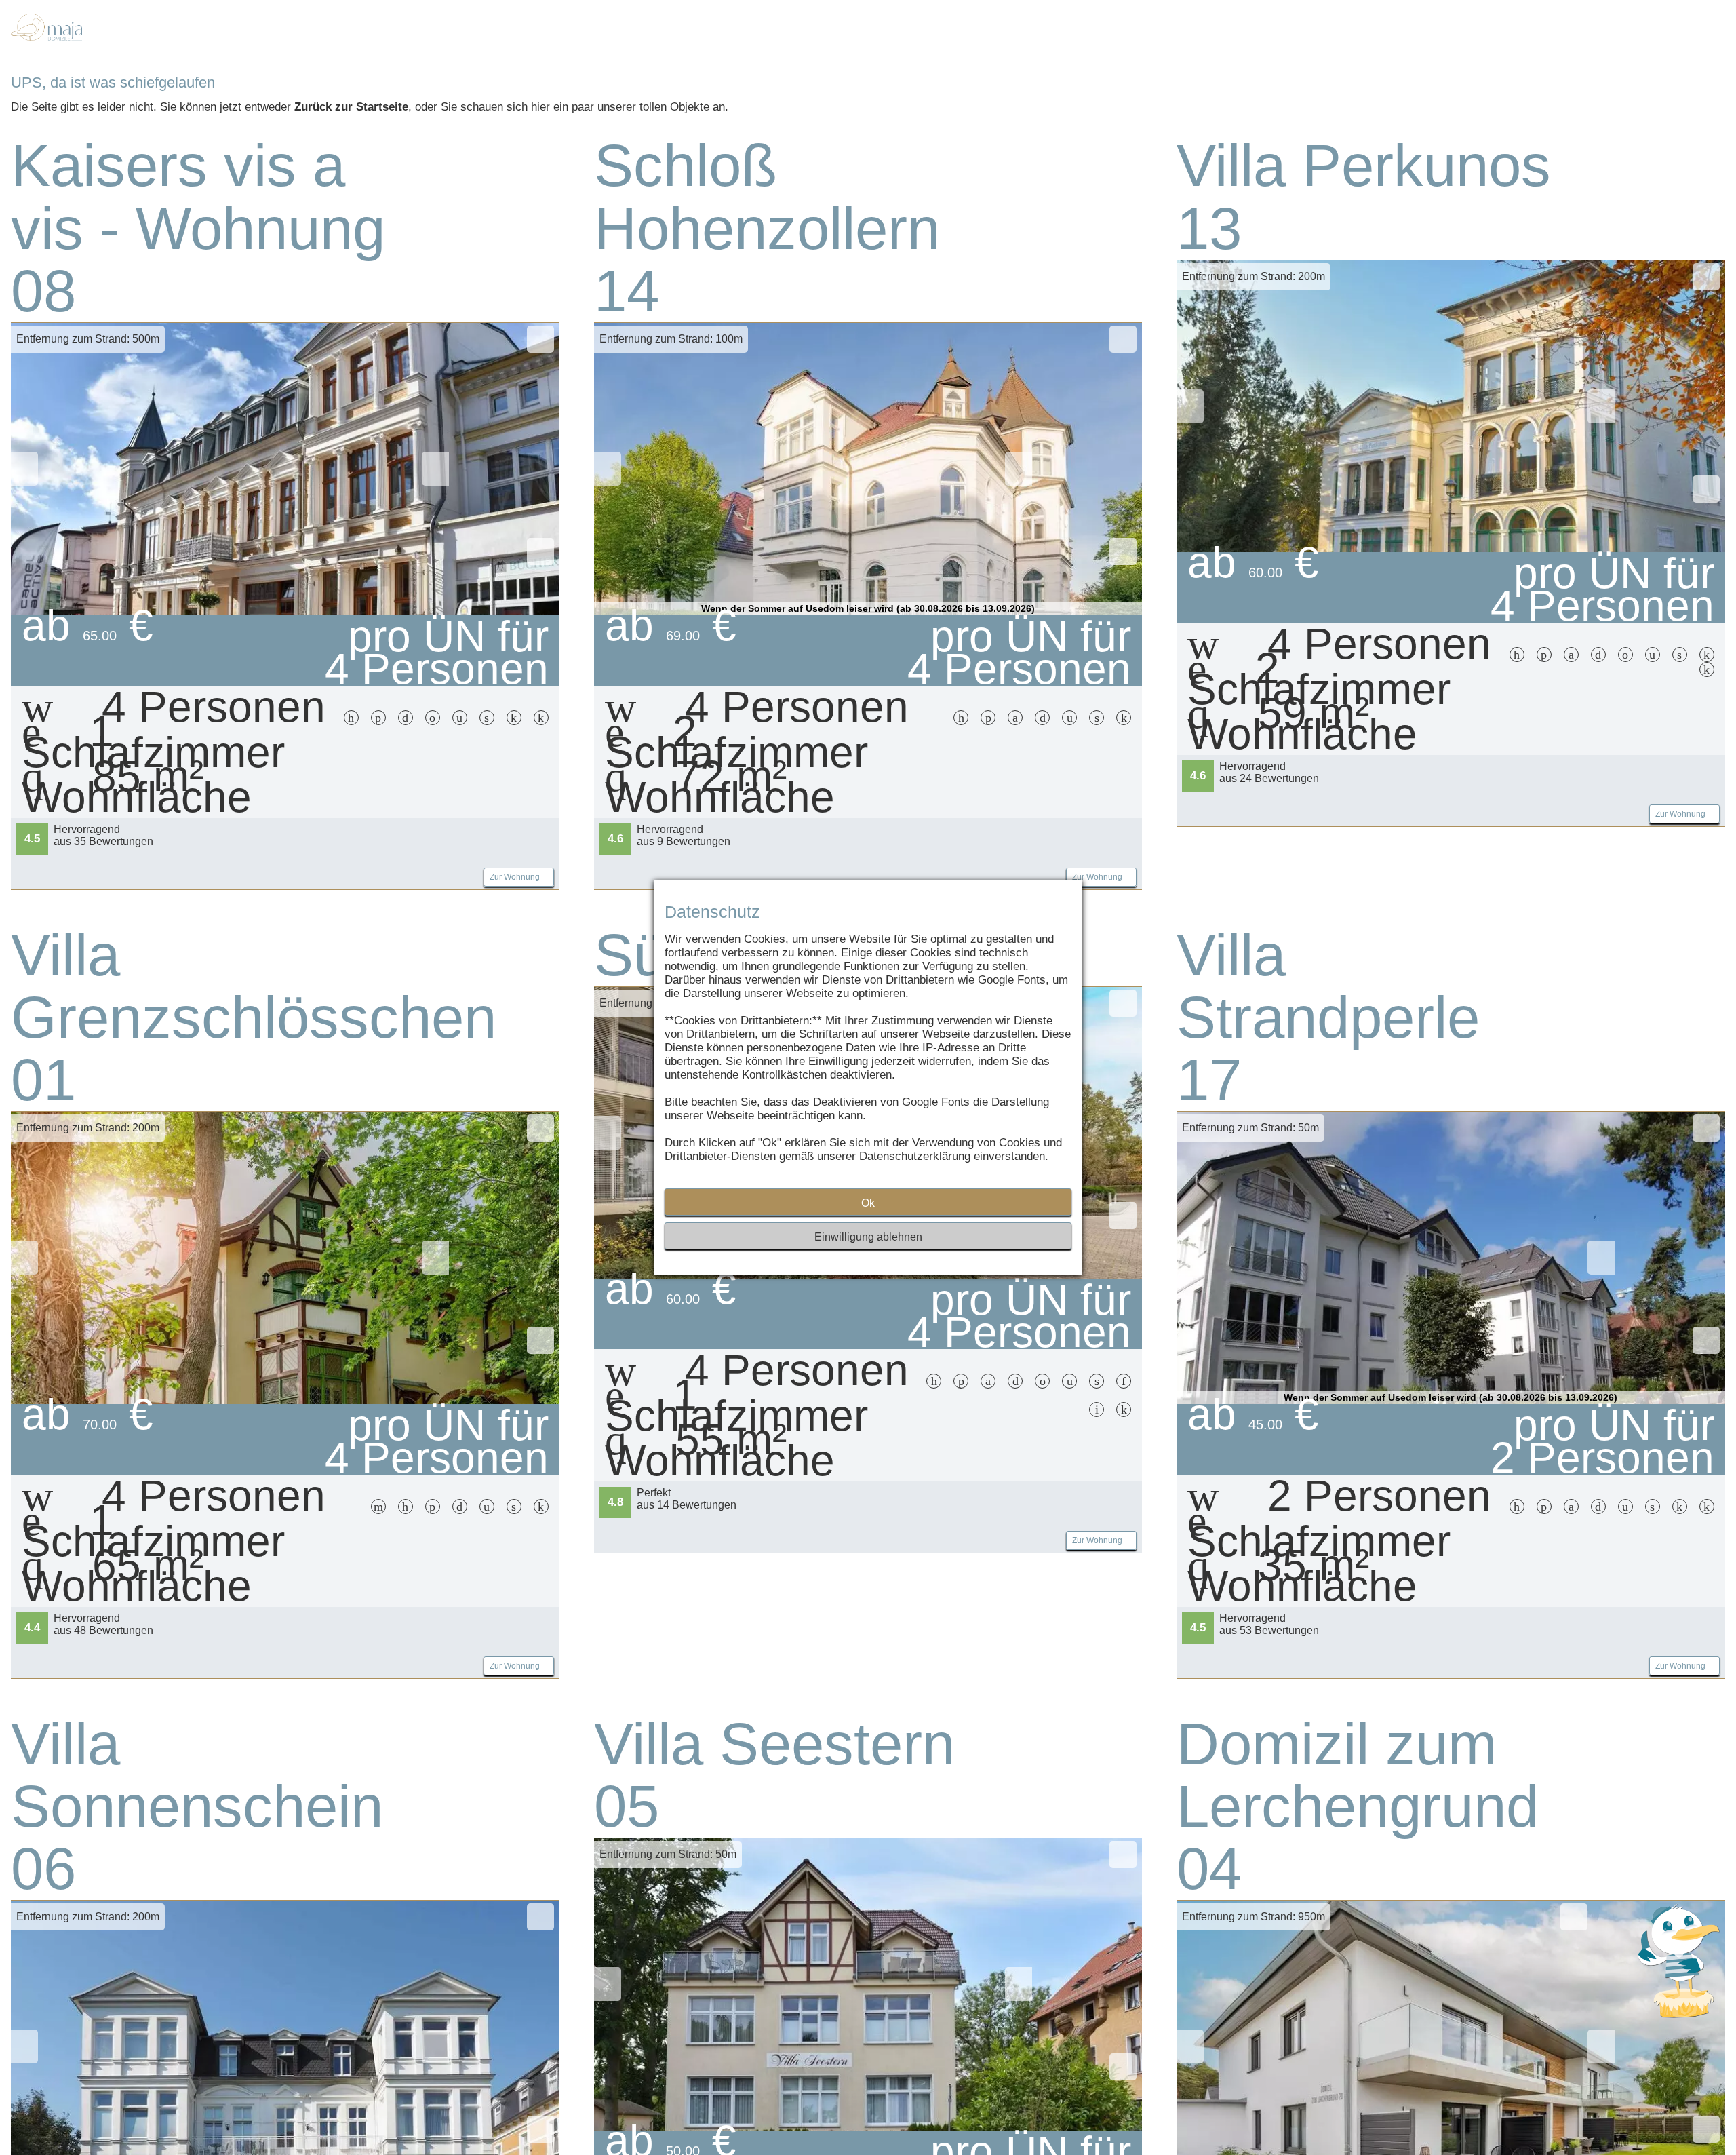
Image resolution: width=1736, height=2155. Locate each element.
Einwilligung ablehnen (868, 1237)
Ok (868, 1203)
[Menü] (1647, 41)
